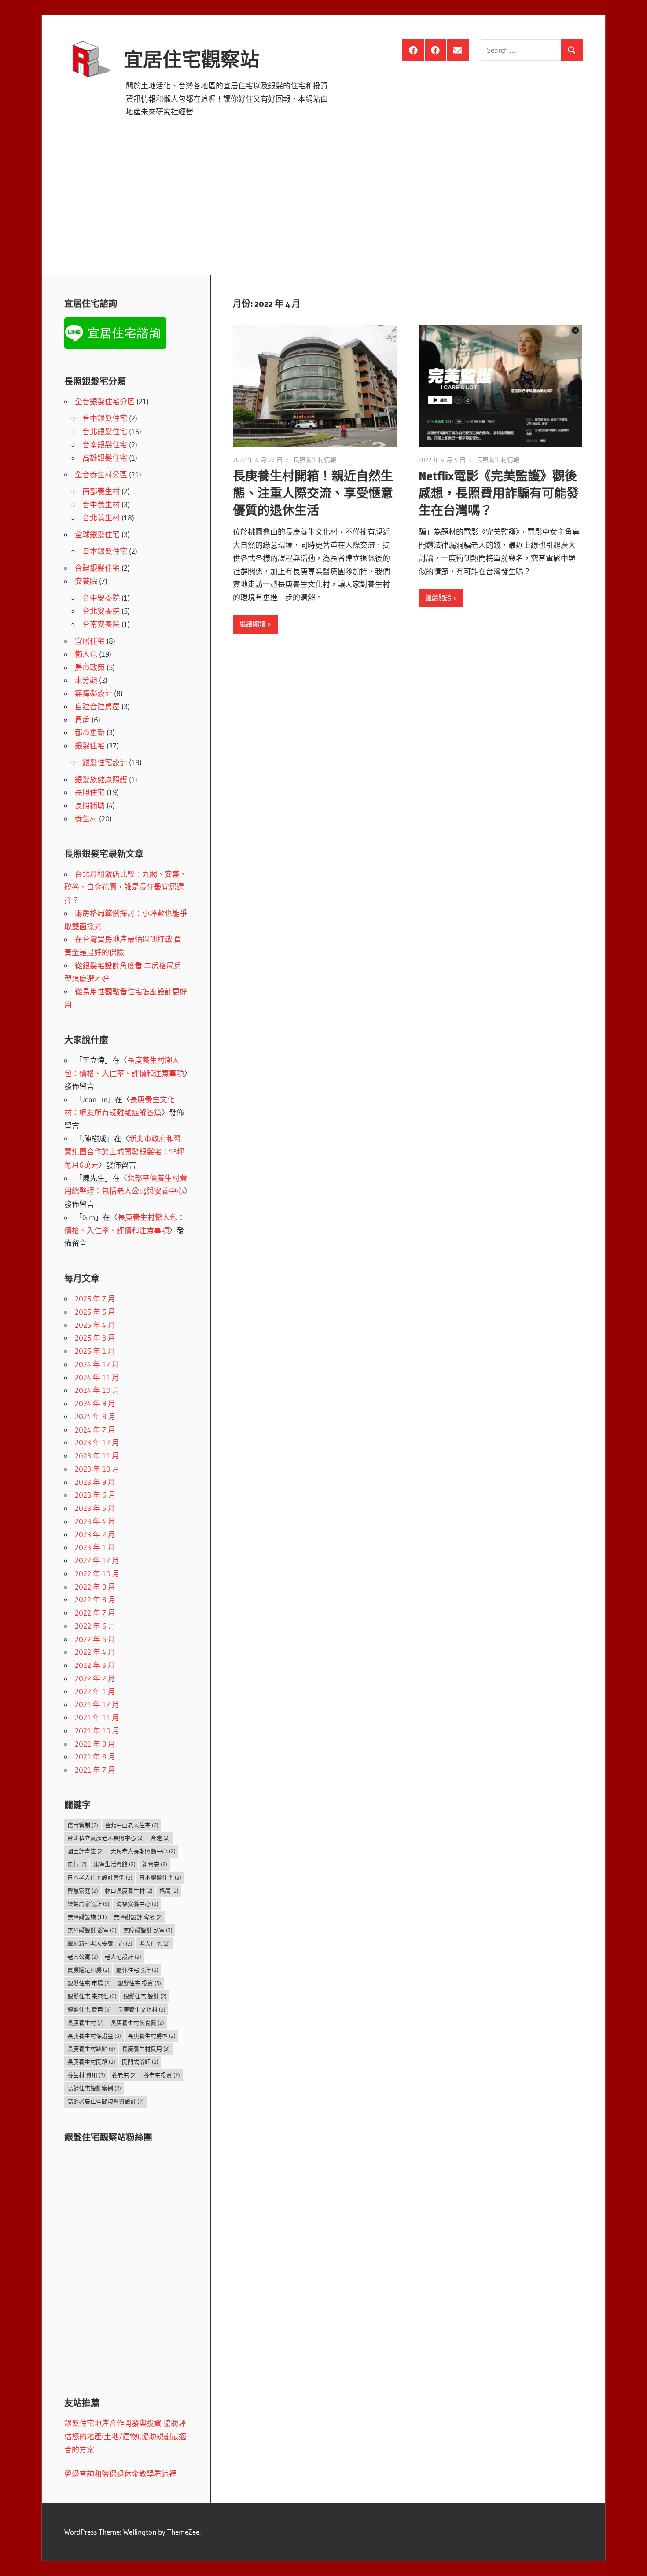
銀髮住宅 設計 (145, 1996)
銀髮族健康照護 (101, 779)
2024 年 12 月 (97, 1364)
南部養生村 (101, 491)
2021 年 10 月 (97, 1731)
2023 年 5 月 (95, 1508)
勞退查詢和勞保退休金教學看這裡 (120, 2474)
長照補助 (90, 805)
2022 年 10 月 (97, 1574)
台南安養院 (101, 624)
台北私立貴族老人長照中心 (106, 1838)
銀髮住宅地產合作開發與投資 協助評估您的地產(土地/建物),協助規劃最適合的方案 (125, 2436)
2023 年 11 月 (97, 1456)
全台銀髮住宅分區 (105, 401)
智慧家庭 (83, 1891)
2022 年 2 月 (95, 1678)
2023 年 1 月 (95, 1547)
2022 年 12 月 (97, 1560)
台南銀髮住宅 (105, 445)
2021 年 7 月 (95, 1770)
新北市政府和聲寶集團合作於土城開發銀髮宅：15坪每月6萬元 (124, 1152)
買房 (82, 720)
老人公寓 (83, 1957)
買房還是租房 (88, 1970)
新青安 (155, 1864)
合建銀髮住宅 (97, 568)
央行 (77, 1864)
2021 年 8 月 (95, 1757)
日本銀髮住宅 (105, 551)
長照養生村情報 (315, 460)
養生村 (86, 819)
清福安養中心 (137, 1904)
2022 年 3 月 (95, 1665)
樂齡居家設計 (88, 1904)
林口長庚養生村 (129, 1891)
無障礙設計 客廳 (138, 1917)
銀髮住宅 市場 (89, 1983)
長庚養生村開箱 (91, 2062)
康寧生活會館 (114, 1864)
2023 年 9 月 (95, 1482)
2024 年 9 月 (95, 1403)
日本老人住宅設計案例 (100, 1877)
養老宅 (124, 2075)
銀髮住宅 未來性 (92, 1996)
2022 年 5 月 (95, 1639)
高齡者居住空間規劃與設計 (106, 2101)
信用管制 (83, 1825)
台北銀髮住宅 (105, 431)
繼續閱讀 (253, 624)
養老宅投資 (162, 2075)
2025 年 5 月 (95, 1312)
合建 (160, 1838)
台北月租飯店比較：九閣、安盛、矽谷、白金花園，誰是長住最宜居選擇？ (126, 887)
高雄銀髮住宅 (105, 458)
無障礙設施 (87, 1917)
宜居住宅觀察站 (191, 59)
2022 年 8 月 (95, 1599)
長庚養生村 (86, 2023)
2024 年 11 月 (97, 1377)
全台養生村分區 (101, 475)
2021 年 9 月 (95, 1744)
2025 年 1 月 (95, 1351)
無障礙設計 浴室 (92, 1930)
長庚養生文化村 (142, 2009)
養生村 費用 (86, 2075)
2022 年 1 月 (95, 1691)
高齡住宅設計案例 (94, 2088)
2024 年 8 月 (95, 1416)
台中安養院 (101, 598)
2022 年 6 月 (95, 1626)
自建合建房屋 (97, 706)
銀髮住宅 (90, 746)
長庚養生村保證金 (94, 2036)
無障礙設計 (94, 693)
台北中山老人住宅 (132, 1825)
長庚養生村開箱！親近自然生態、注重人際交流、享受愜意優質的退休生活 (313, 493)
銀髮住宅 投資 (139, 1983)
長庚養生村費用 (146, 2048)
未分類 (86, 680)
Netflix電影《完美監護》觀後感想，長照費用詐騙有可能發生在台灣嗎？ (499, 493)
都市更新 (90, 732)
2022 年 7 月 (95, 1613)
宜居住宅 (90, 641)
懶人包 (86, 654)
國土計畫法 (86, 1851)
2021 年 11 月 (97, 1717)
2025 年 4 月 (95, 1325)
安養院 (86, 581)
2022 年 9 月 (95, 1587)
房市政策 (90, 667)
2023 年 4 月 (95, 1521)
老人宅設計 (123, 1957)
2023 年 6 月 (95, 1495)
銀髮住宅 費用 (89, 2009)
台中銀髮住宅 (105, 418)
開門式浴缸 (140, 2062)
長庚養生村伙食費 (137, 2023)
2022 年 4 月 (95, 1652)
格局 (169, 1891)
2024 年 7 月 (95, 1430)
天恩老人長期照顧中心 (143, 1851)
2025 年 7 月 (95, 1299)
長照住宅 (90, 792)
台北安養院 (101, 611)
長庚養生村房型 (152, 2036)
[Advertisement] (323, 209)
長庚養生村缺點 (91, 2048)
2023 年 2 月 (95, 1534)
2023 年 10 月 (97, 1469)
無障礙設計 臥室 (148, 1930)
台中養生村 (101, 504)
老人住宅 (154, 1943)
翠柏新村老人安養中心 (100, 1943)
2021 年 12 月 (97, 1704)
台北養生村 (101, 518)
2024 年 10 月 (97, 1390)
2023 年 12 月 (97, 1442)
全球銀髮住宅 (97, 534)
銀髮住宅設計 (105, 762)
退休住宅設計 (137, 1970)
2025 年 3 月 (95, 1338)
